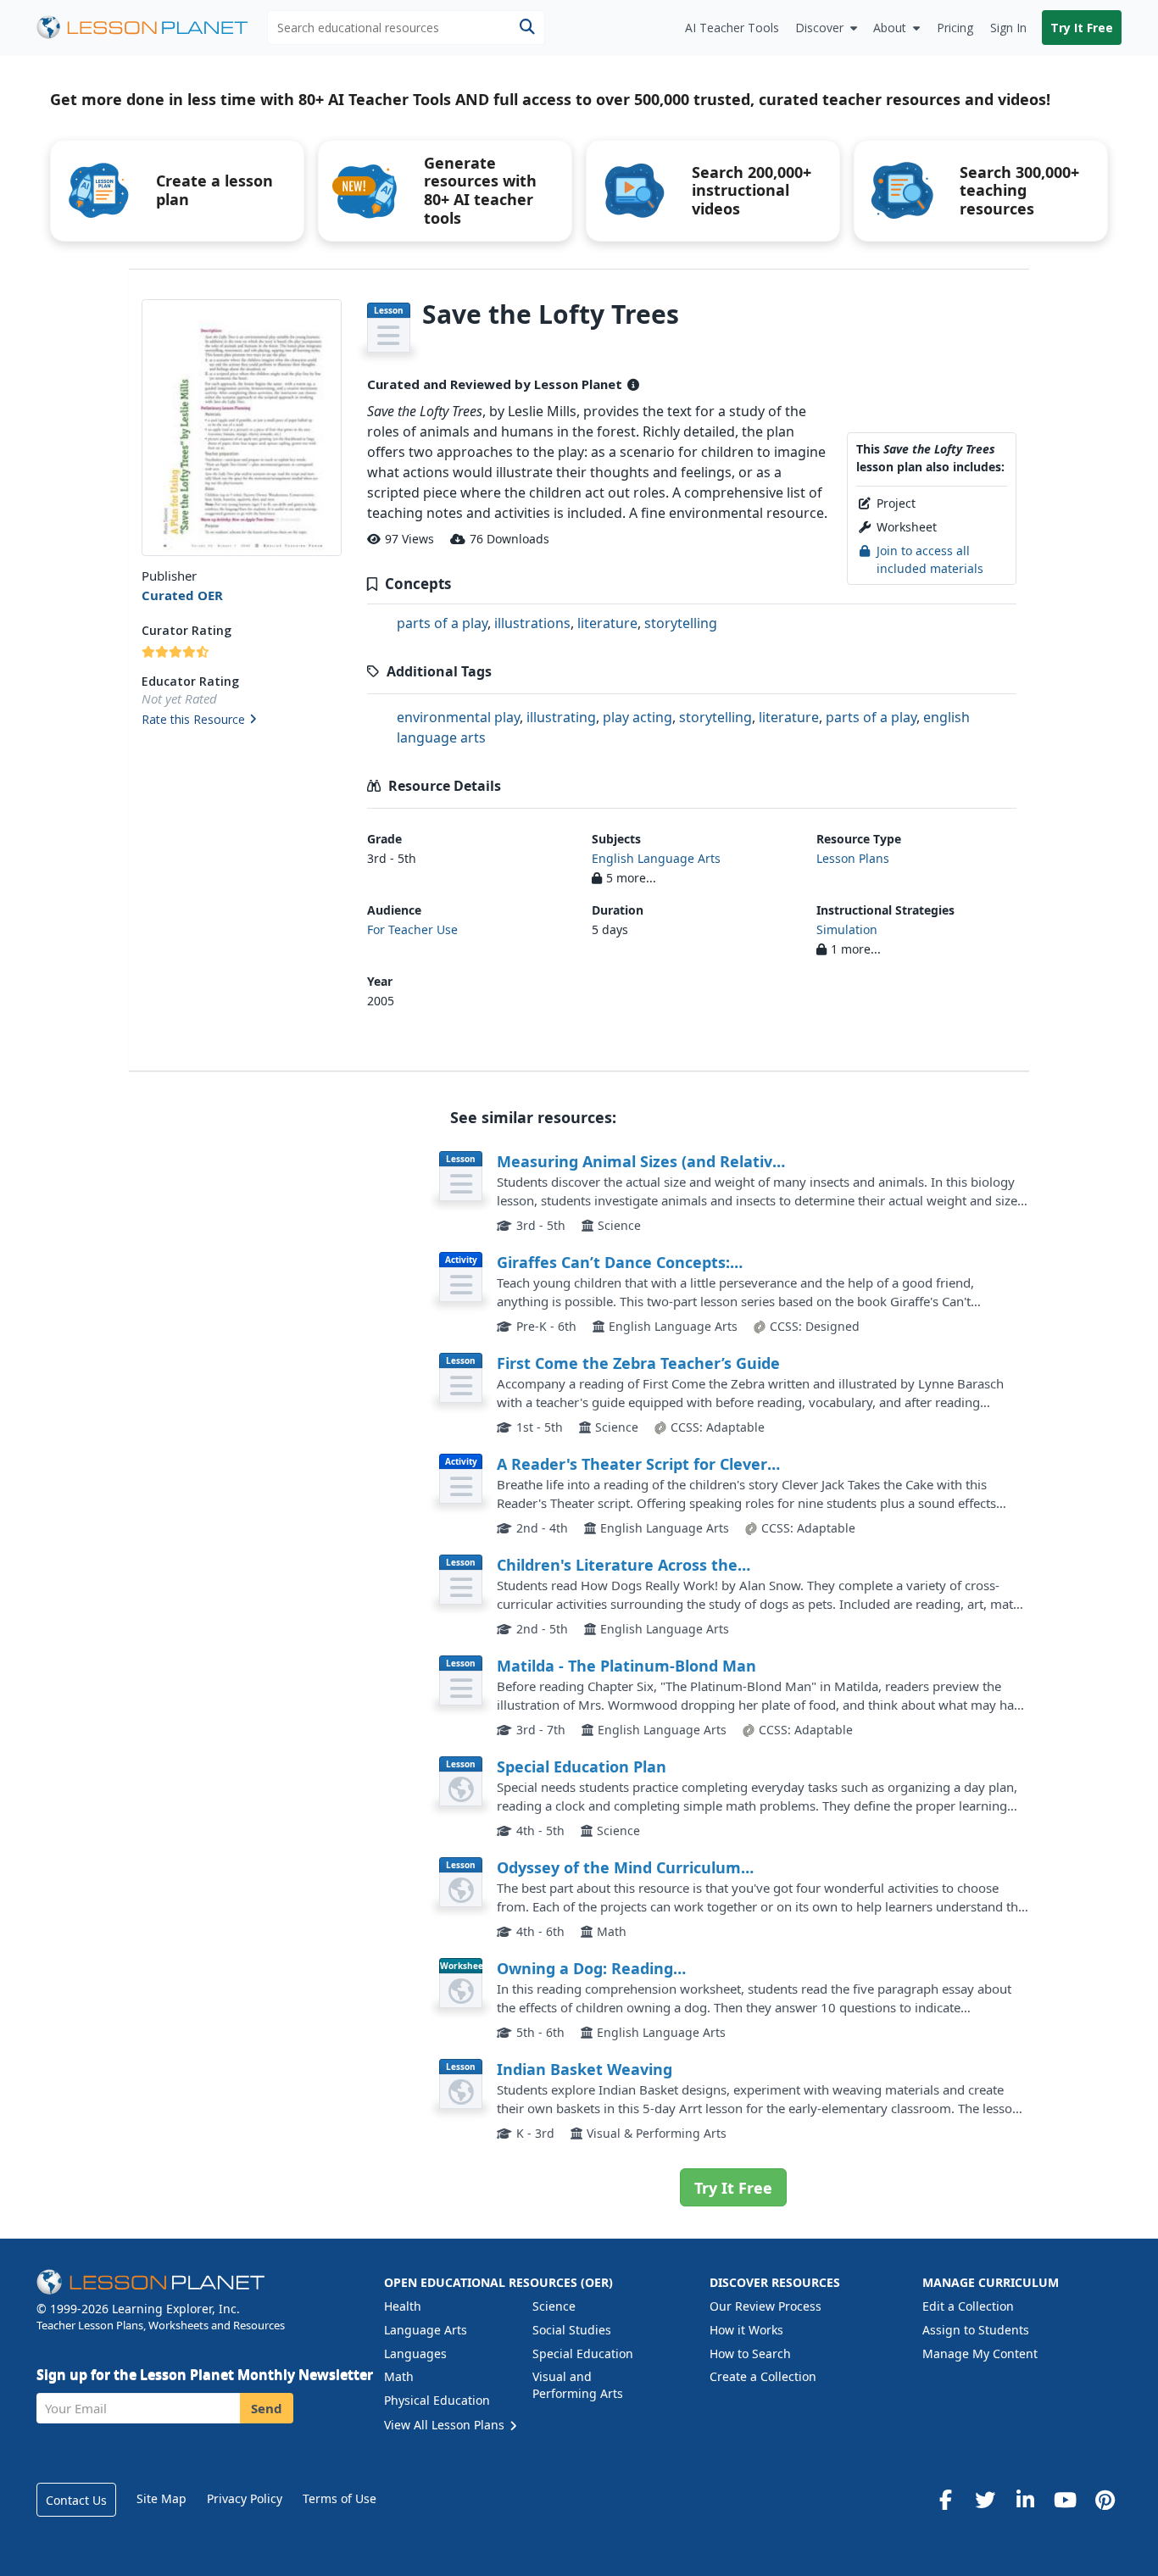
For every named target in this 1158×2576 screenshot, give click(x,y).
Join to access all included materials (930, 559)
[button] (241, 721)
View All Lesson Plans (446, 2425)
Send (267, 2408)
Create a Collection (763, 2376)
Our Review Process (766, 2306)
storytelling (681, 623)
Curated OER (182, 595)
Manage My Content (980, 2353)
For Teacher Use (412, 929)
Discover (819, 28)
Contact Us (76, 2500)
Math (399, 2376)
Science (554, 2306)
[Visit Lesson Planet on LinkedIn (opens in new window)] (1025, 2500)
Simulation (847, 929)
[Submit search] (527, 28)
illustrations (532, 623)
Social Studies (572, 2330)
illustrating (561, 717)
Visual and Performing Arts (578, 2385)
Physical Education (437, 2400)
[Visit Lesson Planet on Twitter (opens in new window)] (985, 2500)
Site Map (161, 2498)
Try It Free (1082, 28)
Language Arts (426, 2330)
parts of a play (442, 623)
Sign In (1008, 28)
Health (403, 2306)
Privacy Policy (245, 2498)
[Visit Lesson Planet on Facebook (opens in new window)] (945, 2500)
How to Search (750, 2353)
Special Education (583, 2353)
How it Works (746, 2330)
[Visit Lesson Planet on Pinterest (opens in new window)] (1105, 2500)
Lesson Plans (853, 858)
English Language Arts (656, 858)
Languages (415, 2353)
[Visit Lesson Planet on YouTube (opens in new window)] (1065, 2500)
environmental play (458, 717)
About (890, 28)
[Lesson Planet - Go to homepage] (152, 28)
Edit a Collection (968, 2306)
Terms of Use (340, 2498)
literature (607, 623)
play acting (637, 717)
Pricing (955, 28)
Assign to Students (976, 2330)
